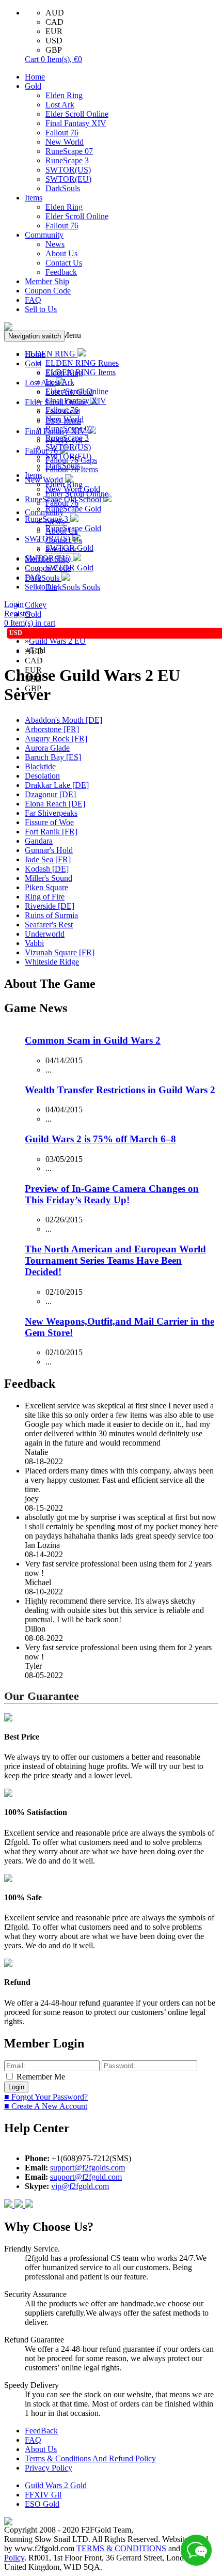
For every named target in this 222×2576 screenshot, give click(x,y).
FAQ (33, 300)
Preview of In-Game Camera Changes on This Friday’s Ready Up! (112, 1194)
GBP (54, 50)
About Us (61, 253)
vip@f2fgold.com (80, 2186)
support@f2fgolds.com (88, 2168)
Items (34, 198)
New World (65, 142)
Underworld (45, 934)
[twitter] (29, 2205)
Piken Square (46, 887)
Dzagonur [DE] (50, 794)
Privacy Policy (49, 2468)
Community (44, 235)
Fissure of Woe (49, 822)
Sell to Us (41, 309)
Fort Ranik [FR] (51, 832)
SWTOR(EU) (68, 179)
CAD (54, 22)
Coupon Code (48, 291)
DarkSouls (63, 188)
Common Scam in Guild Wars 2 (93, 1040)
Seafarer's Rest (49, 925)
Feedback (61, 272)
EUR (54, 31)
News (55, 244)
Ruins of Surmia (51, 915)
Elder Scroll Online (77, 114)
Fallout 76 (62, 133)
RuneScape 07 (69, 151)
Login (14, 604)
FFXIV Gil (43, 2495)
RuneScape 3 (67, 160)
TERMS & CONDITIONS (121, 2548)
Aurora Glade (47, 748)
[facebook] (9, 2205)
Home (35, 77)
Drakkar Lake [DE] (57, 785)
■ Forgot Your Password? (46, 2097)
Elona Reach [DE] (55, 804)
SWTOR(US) (68, 170)
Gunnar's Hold (49, 850)
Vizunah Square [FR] (60, 952)
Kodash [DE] (47, 869)
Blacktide (40, 766)
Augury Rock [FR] (56, 739)
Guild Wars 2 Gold (56, 2485)
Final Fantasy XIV (76, 123)
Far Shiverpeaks (51, 813)
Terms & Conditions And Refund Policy (90, 2458)
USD (54, 41)
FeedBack (41, 2431)
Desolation (42, 776)
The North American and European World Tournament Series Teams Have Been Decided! (115, 1260)
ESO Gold (42, 2504)
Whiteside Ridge (52, 962)
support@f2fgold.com (86, 2177)
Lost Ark (60, 105)
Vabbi (34, 943)
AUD (55, 13)
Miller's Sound (49, 878)
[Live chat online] (196, 2550)
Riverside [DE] (50, 906)
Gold (33, 86)
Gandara (39, 841)
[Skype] (20, 2205)
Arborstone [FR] (52, 729)
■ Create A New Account (46, 2106)
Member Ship (47, 281)
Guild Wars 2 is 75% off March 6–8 (100, 1139)
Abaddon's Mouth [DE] (64, 720)
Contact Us (64, 263)
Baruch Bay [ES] (53, 757)
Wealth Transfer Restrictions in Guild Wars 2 (120, 1090)
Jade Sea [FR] (48, 859)
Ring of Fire (45, 897)
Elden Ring (64, 95)
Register (18, 614)
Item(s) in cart (30, 623)
